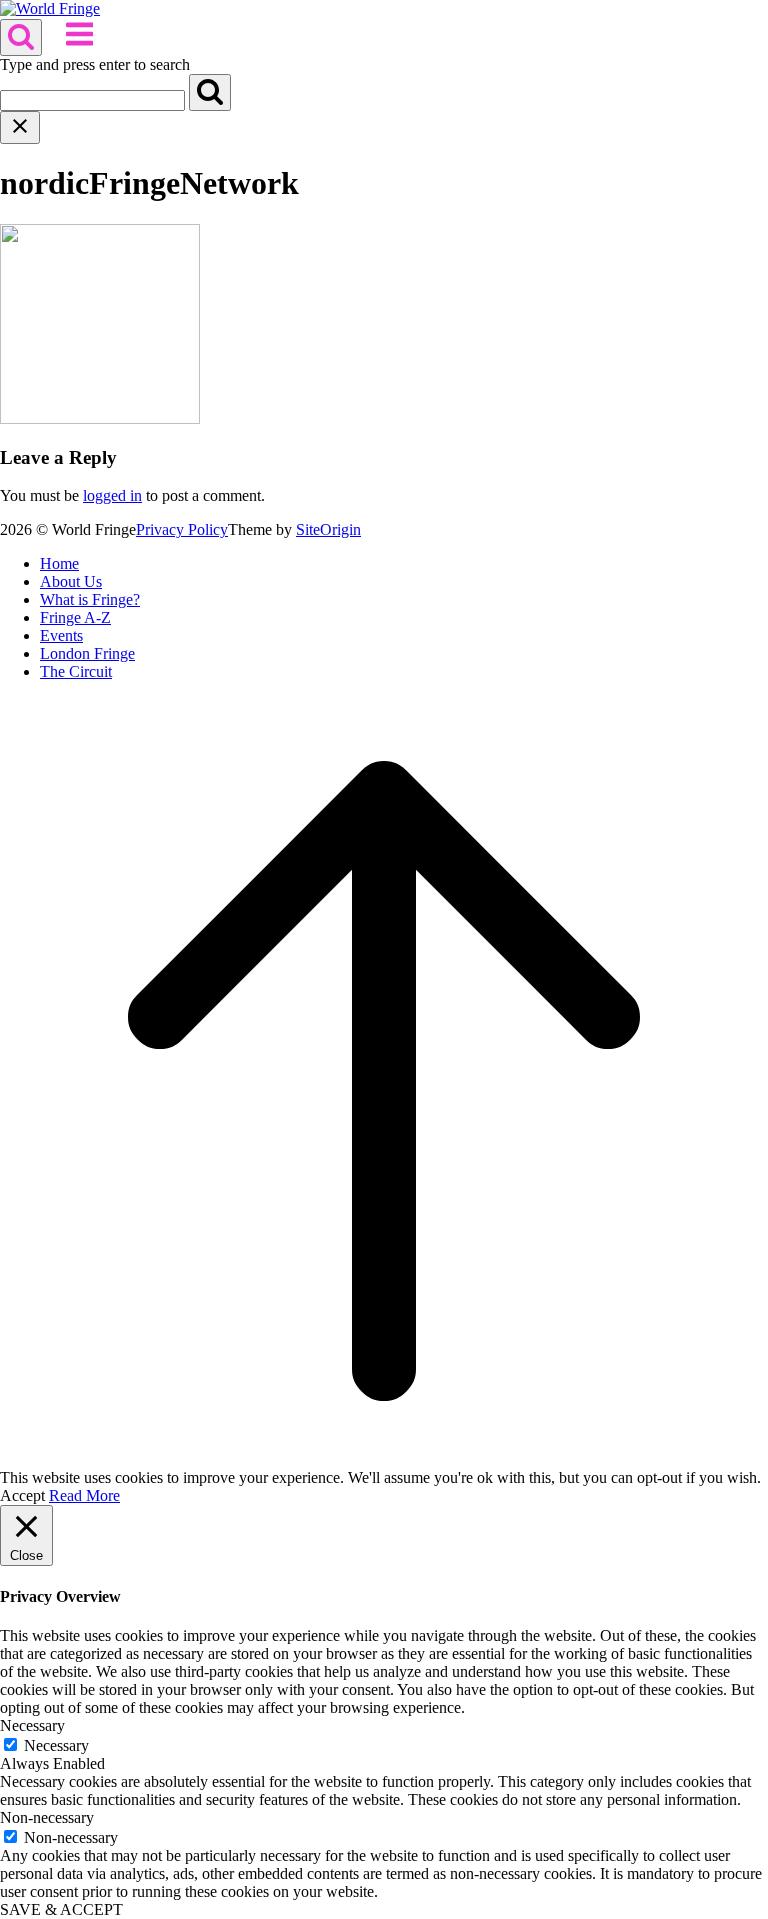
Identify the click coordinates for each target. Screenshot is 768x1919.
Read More (84, 1495)
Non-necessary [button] (47, 1817)
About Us (71, 581)
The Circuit (76, 671)
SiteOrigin (328, 529)
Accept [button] (22, 1495)
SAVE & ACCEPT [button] (61, 1909)
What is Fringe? (90, 599)
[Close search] (20, 127)
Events (61, 635)
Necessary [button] (32, 1725)
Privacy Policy (182, 529)
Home (59, 563)
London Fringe (87, 653)
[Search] (210, 92)
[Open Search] (21, 37)
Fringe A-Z (75, 617)
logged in (112, 495)
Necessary (56, 1745)
